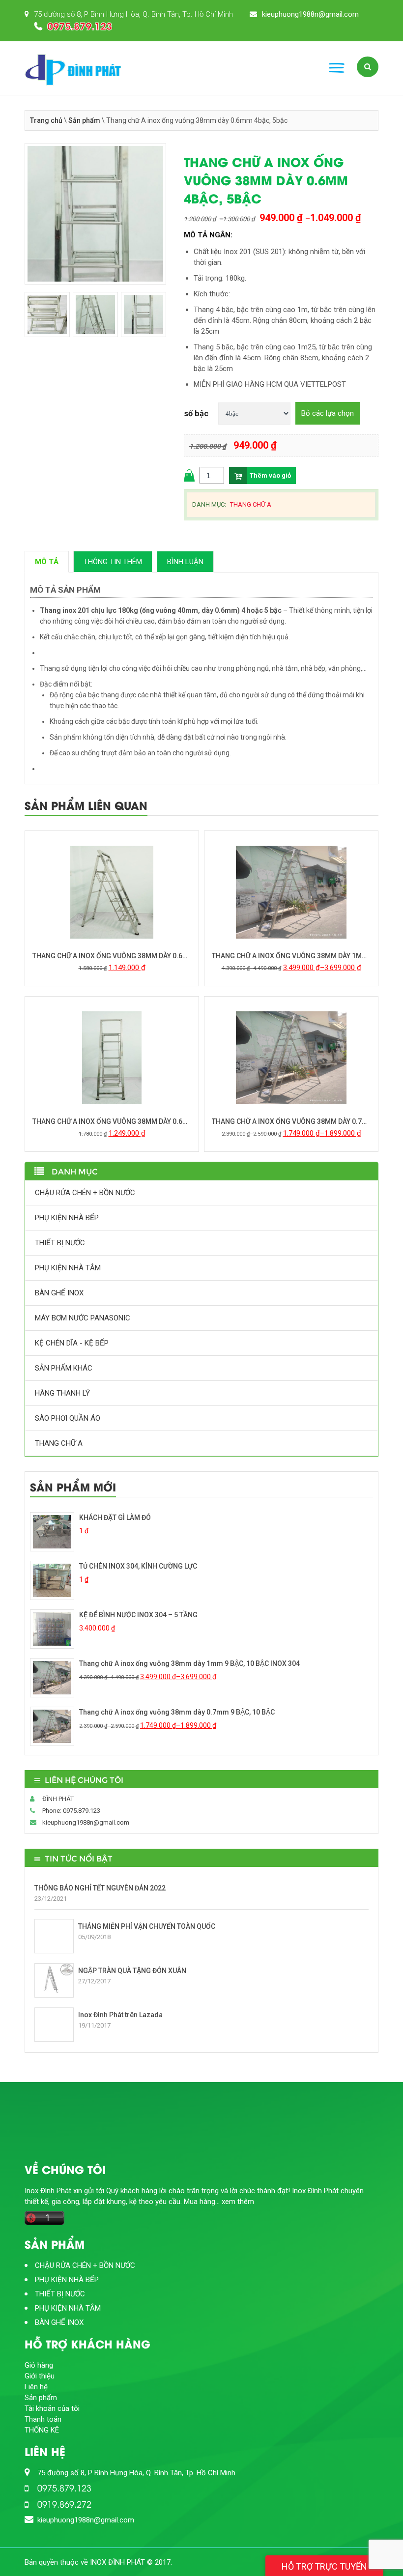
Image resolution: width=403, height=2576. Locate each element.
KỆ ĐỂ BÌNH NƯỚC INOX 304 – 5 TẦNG (138, 1615)
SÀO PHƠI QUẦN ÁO (68, 1418)
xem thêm (238, 2202)
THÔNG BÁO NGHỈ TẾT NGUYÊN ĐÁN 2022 (100, 1888)
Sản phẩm (84, 120)
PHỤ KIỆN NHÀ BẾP (67, 1218)
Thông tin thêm (113, 562)
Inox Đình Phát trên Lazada (120, 2015)
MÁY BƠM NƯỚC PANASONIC (83, 1318)
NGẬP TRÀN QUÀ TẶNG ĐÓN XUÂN (132, 1971)
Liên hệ (36, 2387)
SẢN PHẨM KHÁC (64, 1368)
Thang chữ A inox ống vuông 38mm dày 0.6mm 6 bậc (112, 956)
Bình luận (185, 562)
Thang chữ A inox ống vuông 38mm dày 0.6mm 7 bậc (112, 1121)
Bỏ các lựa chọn (328, 413)
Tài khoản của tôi (52, 2408)
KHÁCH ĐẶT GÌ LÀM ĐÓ (115, 1517)
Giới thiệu (40, 2376)
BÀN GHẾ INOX (59, 1293)
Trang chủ (46, 120)
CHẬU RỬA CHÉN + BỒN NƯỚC (85, 1193)
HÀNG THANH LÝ (62, 1393)
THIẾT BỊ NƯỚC (60, 1243)
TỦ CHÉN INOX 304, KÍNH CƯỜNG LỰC (138, 1566)
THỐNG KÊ (42, 2430)
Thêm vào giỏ (270, 475)
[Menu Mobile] (337, 68)
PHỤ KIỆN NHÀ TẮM (68, 1268)
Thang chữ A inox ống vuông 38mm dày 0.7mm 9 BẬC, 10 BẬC (291, 1121)
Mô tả (47, 562)
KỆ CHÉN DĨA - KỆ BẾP (72, 1343)
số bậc (196, 414)
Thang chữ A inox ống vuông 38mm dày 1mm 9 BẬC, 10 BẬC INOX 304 (291, 956)
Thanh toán (43, 2419)
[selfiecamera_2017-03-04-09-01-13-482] (95, 217)
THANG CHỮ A (251, 504)
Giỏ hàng (39, 2365)
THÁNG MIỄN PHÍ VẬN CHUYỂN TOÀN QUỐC (147, 1926)
